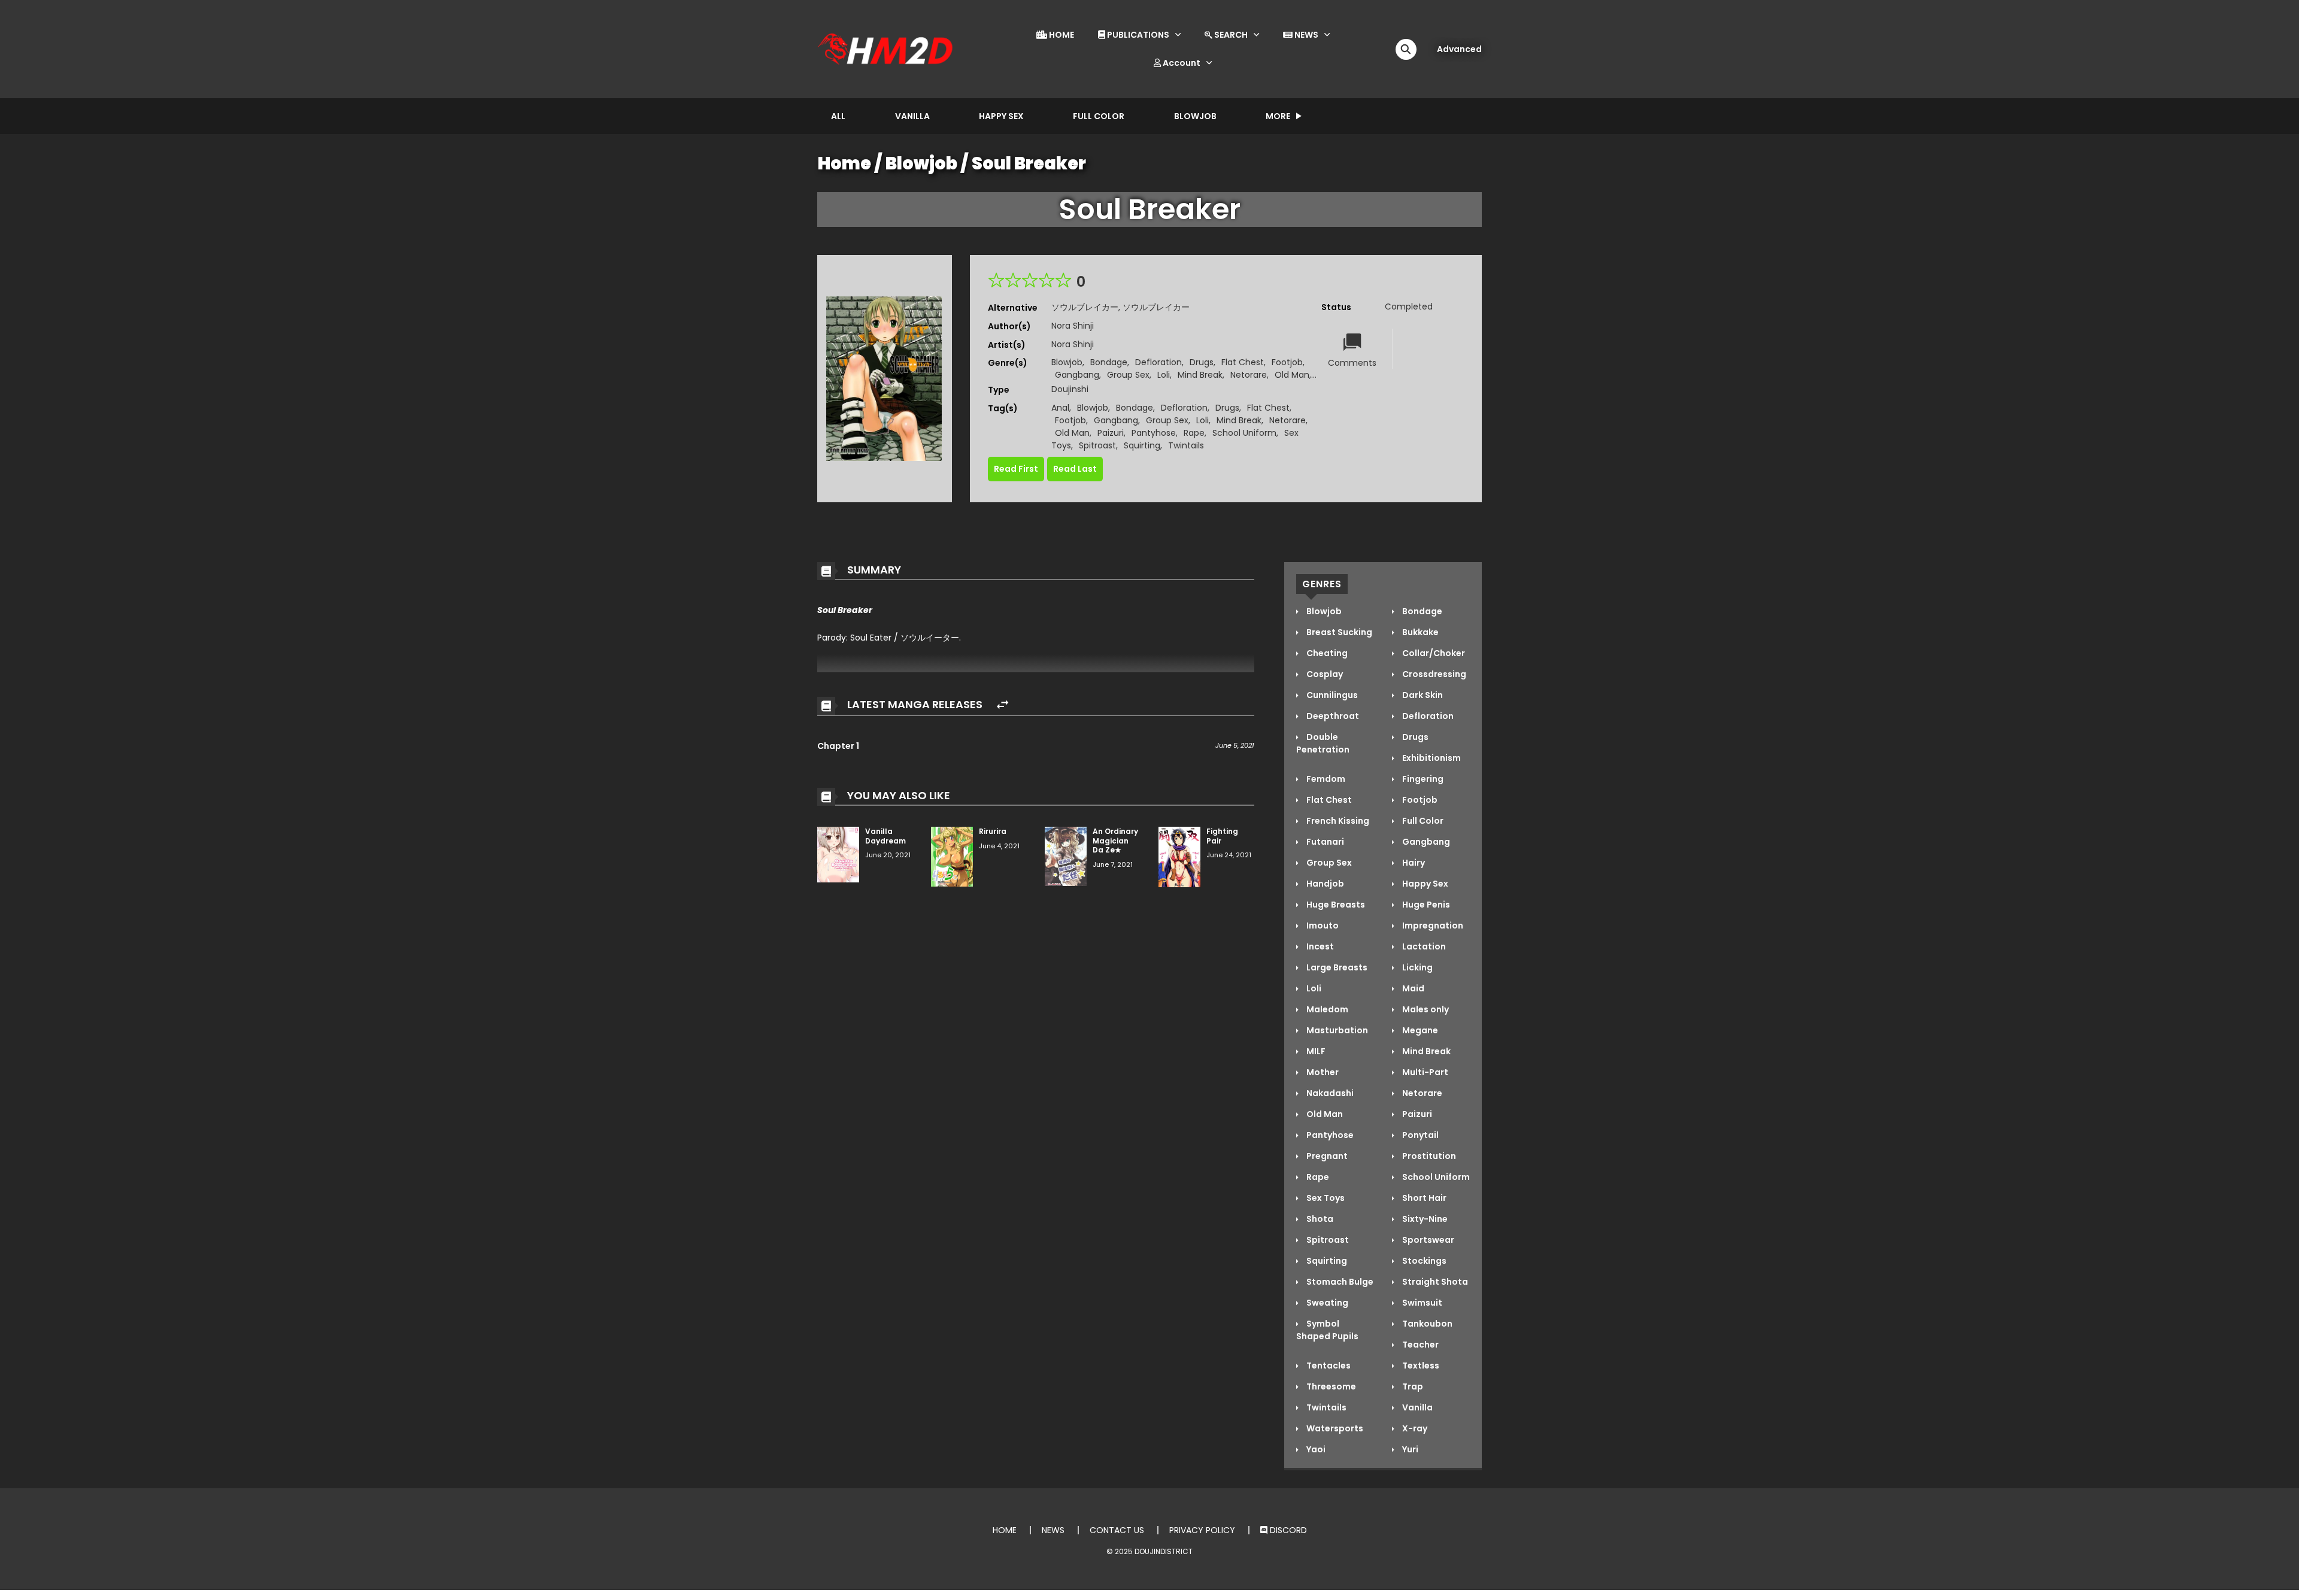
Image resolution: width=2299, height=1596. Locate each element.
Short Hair (1423, 1198)
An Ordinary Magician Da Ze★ (1115, 841)
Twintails (1186, 445)
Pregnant (1326, 1156)
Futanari (1324, 842)
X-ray (1414, 1428)
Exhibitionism (1431, 758)
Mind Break (1200, 375)
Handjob (1324, 884)
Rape (1194, 433)
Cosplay (1324, 674)
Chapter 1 (838, 746)
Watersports (1334, 1428)
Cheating (1326, 653)
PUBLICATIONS (1137, 35)
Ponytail (1420, 1135)
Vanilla (912, 116)
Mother (1322, 1072)
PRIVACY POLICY (1202, 1530)
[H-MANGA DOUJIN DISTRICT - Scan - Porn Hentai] (887, 48)
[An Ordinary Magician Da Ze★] (1066, 855)
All (838, 116)
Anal (1060, 408)
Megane (1419, 1030)
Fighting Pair (1222, 836)
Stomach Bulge (1339, 1282)
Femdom (1325, 779)
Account (1181, 63)
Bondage (1109, 362)
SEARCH (1230, 35)
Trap (1412, 1386)
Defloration (1158, 362)
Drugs (1202, 362)
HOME (1061, 35)
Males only (1425, 1009)
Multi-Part (1424, 1072)
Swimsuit (1421, 1303)
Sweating (1326, 1303)
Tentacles (1328, 1366)
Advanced (1459, 49)
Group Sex (1128, 375)
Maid (1412, 988)
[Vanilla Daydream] (838, 854)
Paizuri (1111, 433)
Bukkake (1420, 632)
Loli (1164, 375)
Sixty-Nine (1424, 1219)
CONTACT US (1117, 1530)
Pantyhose (1154, 433)
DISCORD (1287, 1530)
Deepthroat (1332, 716)
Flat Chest (1243, 362)
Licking (1417, 967)
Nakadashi (1329, 1093)
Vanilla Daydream (885, 836)
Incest (1319, 946)
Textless (1420, 1366)
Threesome (1330, 1386)
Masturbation (1336, 1030)
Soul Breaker (1029, 163)
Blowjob (1195, 116)
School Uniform (1244, 433)
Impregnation (1432, 926)
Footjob (1287, 362)
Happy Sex (1001, 116)
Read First (1016, 469)
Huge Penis (1425, 905)
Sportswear (1427, 1240)
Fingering (1422, 779)
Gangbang (1077, 375)
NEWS (1305, 35)
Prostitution (1428, 1156)
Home (844, 163)
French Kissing (1337, 821)
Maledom (1326, 1009)
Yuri (1409, 1449)
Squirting (1142, 445)
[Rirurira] (952, 856)
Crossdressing (1433, 674)
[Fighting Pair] (1179, 856)
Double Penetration (1323, 743)
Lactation (1423, 946)
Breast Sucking (1338, 632)
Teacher (1420, 1345)
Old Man (1292, 375)
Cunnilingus (1331, 695)
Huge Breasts (1335, 905)
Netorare (1249, 375)
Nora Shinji (1073, 326)
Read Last (1075, 469)
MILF (1315, 1051)
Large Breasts (1336, 967)
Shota (1319, 1219)
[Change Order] (1003, 705)
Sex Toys (1325, 1198)
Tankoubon (1426, 1324)
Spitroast (1097, 445)
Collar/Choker (1433, 653)
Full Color (1099, 116)
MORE (1278, 116)
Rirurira (993, 831)
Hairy (1413, 863)
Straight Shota (1434, 1282)
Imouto (1322, 926)
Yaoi (1315, 1449)
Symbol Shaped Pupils (1327, 1330)
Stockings (1423, 1261)
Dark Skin (1422, 695)
